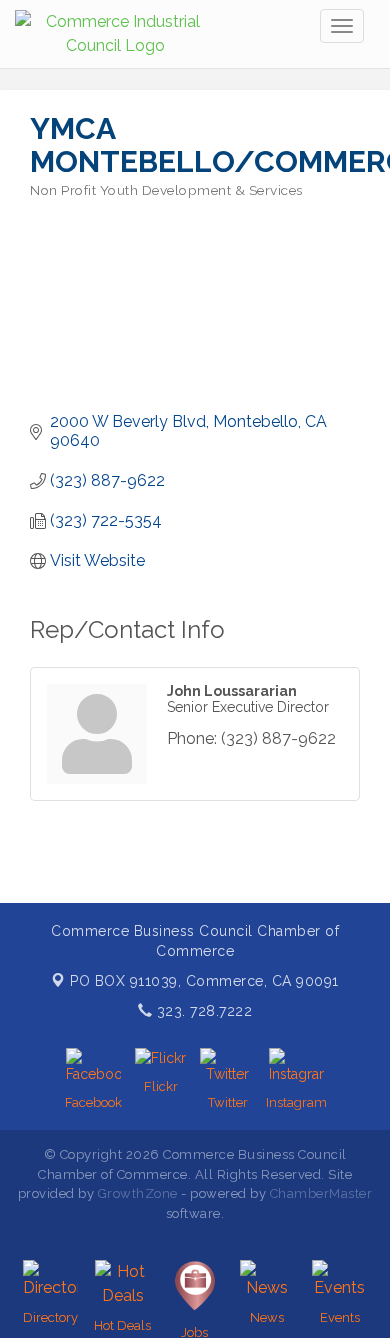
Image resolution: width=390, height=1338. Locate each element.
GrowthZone (138, 1193)
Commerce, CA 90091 (204, 981)
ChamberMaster (321, 1193)
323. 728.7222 (202, 1011)
